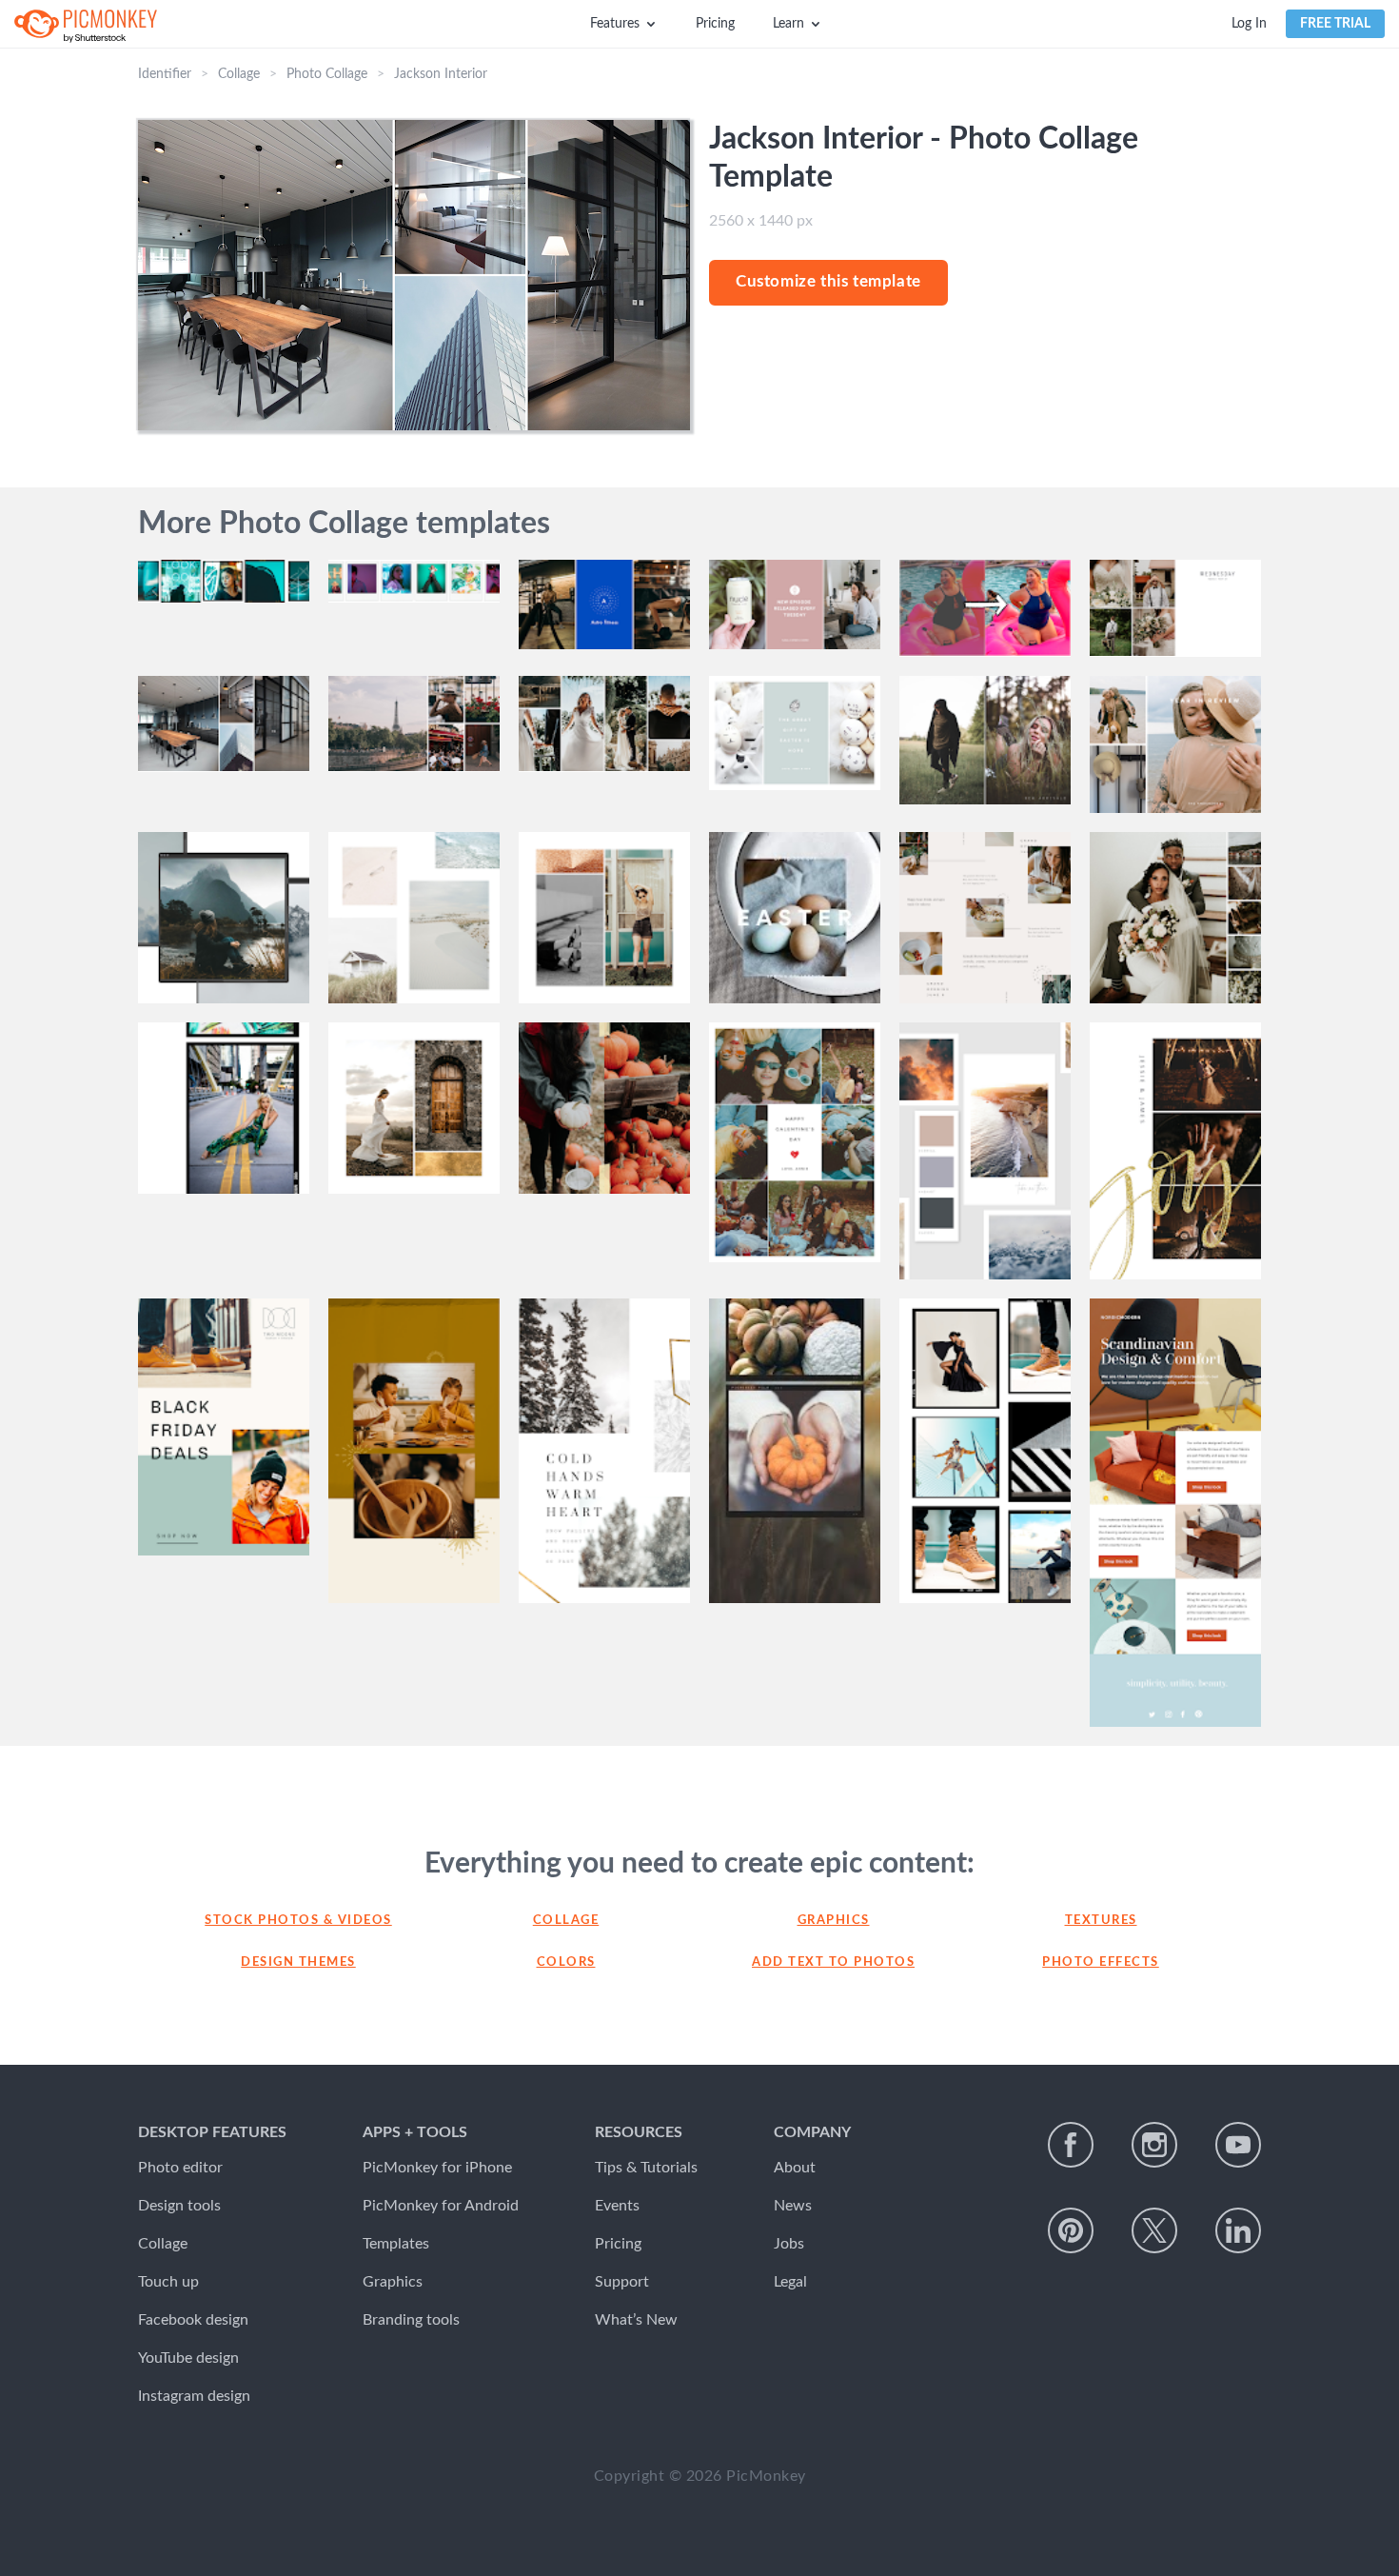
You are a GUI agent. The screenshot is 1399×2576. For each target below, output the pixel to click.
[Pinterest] (1071, 2230)
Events (617, 2206)
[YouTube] (1238, 2145)
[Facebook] (1071, 2145)
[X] (1154, 2230)
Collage (239, 74)
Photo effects (1101, 1962)
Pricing (715, 24)
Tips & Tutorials (646, 2168)
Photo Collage (327, 74)
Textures (1101, 1921)
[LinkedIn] (1238, 2230)
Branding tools (411, 2320)
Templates (396, 2244)
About (795, 2168)
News (793, 2206)
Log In (1249, 24)
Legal (790, 2282)
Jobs (789, 2244)
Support (622, 2282)
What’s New (636, 2320)
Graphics (834, 1921)
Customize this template (828, 281)
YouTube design (188, 2358)
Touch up (168, 2282)
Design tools (179, 2206)
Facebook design (193, 2320)
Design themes (298, 1962)
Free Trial (1335, 24)
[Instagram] (1154, 2145)
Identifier (165, 74)
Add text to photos (833, 1962)
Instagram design (194, 2396)
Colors (566, 1962)
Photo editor (180, 2168)
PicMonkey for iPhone (437, 2168)
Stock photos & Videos (298, 1921)
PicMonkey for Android (441, 2206)
